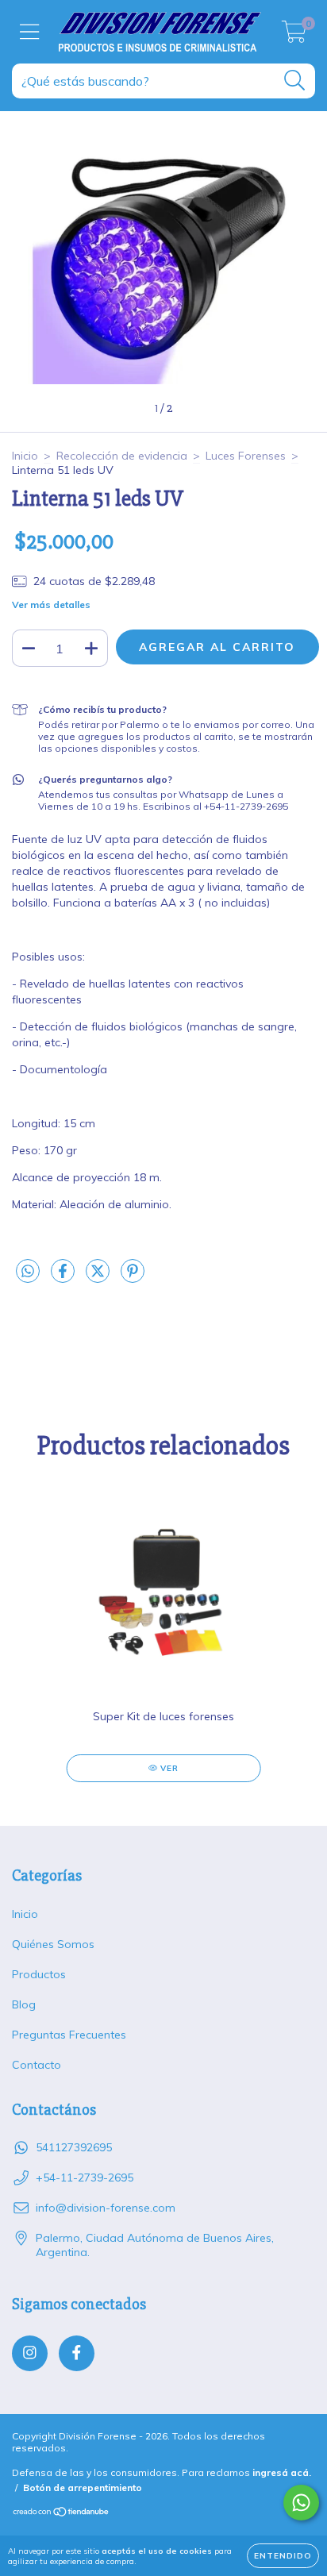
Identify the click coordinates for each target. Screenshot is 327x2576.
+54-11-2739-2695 (85, 2177)
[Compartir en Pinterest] (133, 1277)
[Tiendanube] (62, 2514)
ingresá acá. (282, 2472)
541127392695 (74, 2147)
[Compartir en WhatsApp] (28, 1272)
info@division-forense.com (106, 2208)
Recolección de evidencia (122, 456)
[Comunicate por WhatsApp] (301, 2503)
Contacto (37, 2065)
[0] (294, 36)
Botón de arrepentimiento (83, 2487)
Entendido (283, 2556)
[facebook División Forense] (77, 2353)
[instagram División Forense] (30, 2353)
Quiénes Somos (53, 1944)
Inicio (25, 456)
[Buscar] (295, 81)
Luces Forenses (246, 456)
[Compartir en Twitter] (99, 1277)
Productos (39, 1974)
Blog (24, 2004)
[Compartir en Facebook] (64, 1277)
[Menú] (30, 32)
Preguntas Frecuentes (69, 2035)
